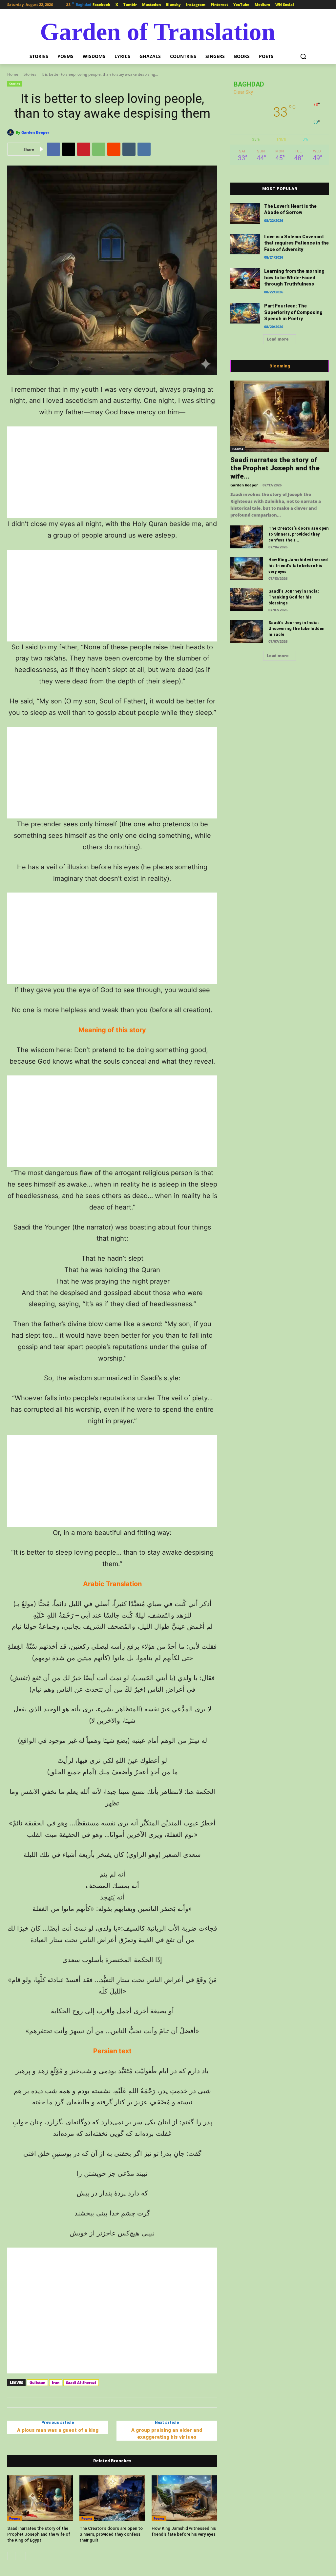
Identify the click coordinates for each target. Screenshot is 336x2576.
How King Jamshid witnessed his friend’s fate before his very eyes (298, 566)
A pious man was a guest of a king (58, 2430)
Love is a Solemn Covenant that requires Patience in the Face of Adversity (296, 243)
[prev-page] (11, 2556)
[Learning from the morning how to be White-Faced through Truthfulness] (245, 278)
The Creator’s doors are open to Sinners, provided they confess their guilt (111, 2534)
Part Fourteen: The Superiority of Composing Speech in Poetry (293, 312)
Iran (56, 2382)
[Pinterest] (84, 149)
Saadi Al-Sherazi (81, 2382)
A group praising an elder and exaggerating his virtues (167, 2434)
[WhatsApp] (99, 149)
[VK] (144, 149)
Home (13, 74)
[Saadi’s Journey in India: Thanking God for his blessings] (247, 600)
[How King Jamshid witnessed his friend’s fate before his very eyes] (184, 2498)
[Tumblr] (129, 149)
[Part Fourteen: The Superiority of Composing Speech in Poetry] (245, 313)
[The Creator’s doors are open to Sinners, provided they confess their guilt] (112, 2498)
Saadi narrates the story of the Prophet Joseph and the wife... (275, 468)
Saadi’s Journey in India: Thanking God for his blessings (294, 597)
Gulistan (37, 2382)
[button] (303, 56)
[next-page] (22, 2556)
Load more (278, 339)
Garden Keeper (35, 132)
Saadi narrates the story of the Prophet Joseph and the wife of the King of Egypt (39, 2534)
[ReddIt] (114, 149)
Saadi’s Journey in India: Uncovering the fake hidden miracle (296, 629)
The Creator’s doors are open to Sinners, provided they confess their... (299, 534)
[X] (69, 149)
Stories (30, 74)
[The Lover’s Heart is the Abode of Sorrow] (245, 214)
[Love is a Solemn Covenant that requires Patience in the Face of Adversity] (245, 244)
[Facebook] (53, 149)
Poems (15, 2518)
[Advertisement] (112, 472)
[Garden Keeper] (11, 132)
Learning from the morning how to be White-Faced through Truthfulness (294, 277)
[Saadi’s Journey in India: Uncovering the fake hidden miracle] (247, 631)
